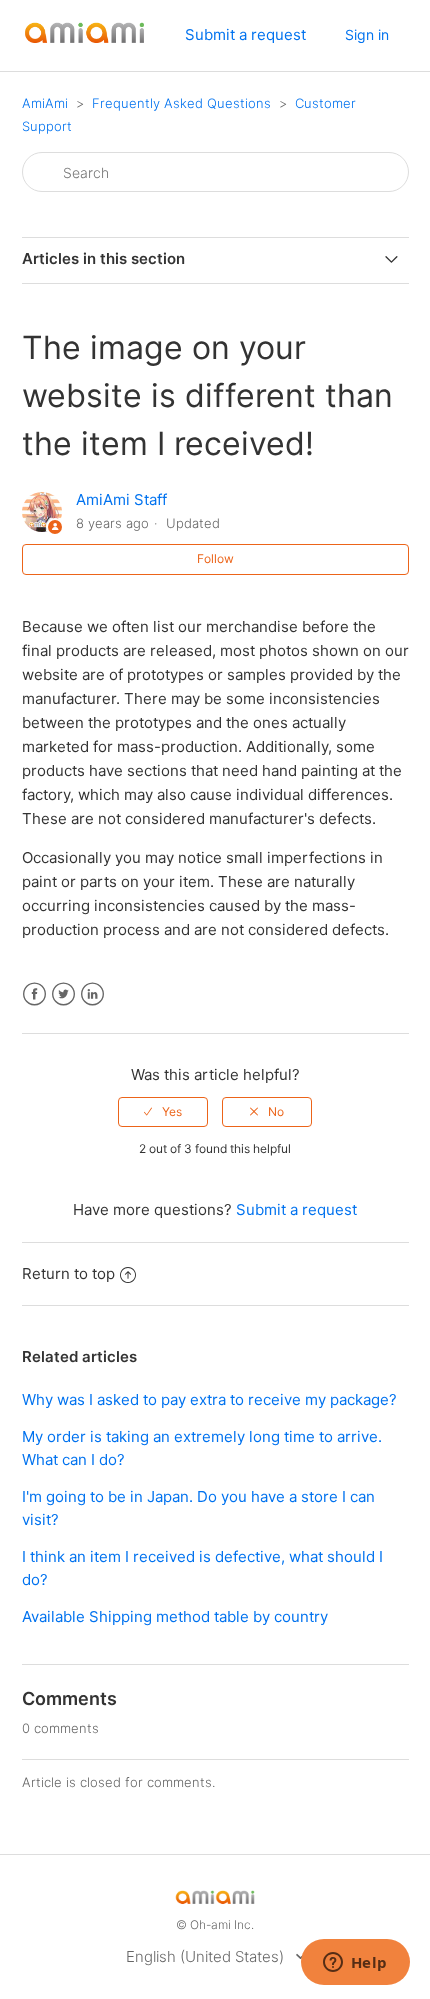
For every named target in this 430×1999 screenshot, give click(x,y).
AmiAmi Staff (121, 499)
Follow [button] (215, 558)
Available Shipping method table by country (175, 1616)
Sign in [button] (367, 34)
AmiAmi (45, 103)
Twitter (63, 994)
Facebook (34, 994)
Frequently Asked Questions (181, 103)
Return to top (68, 1273)
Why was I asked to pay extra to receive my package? (209, 1399)
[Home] (84, 45)
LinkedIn (92, 994)
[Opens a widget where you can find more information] (355, 1964)
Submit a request (245, 34)
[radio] (163, 1112)
